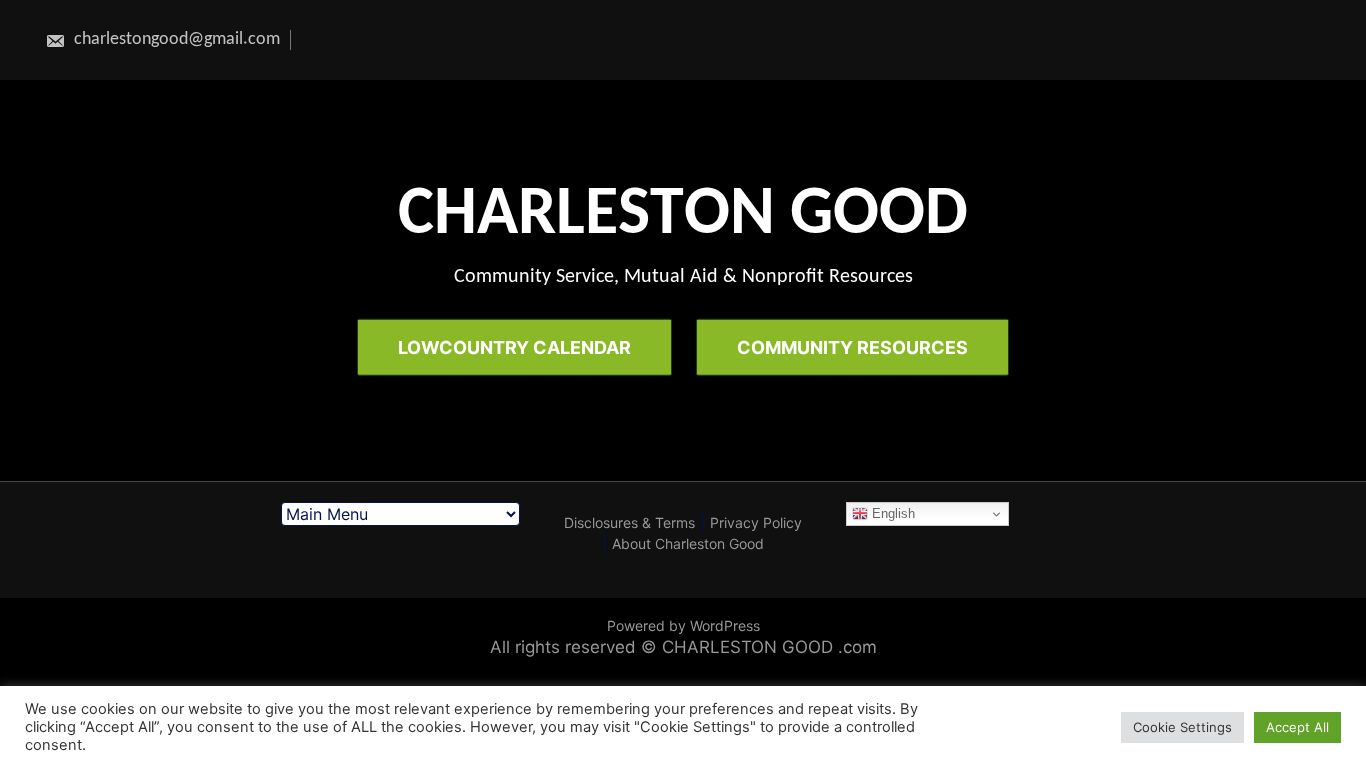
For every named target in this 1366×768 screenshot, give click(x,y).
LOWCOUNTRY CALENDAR (514, 346)
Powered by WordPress (683, 625)
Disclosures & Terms (629, 522)
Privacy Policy (756, 522)
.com (857, 647)
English (891, 513)
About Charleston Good (688, 543)
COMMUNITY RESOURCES (852, 346)
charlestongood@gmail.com (175, 39)
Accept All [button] (1297, 727)
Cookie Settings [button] (1182, 727)
